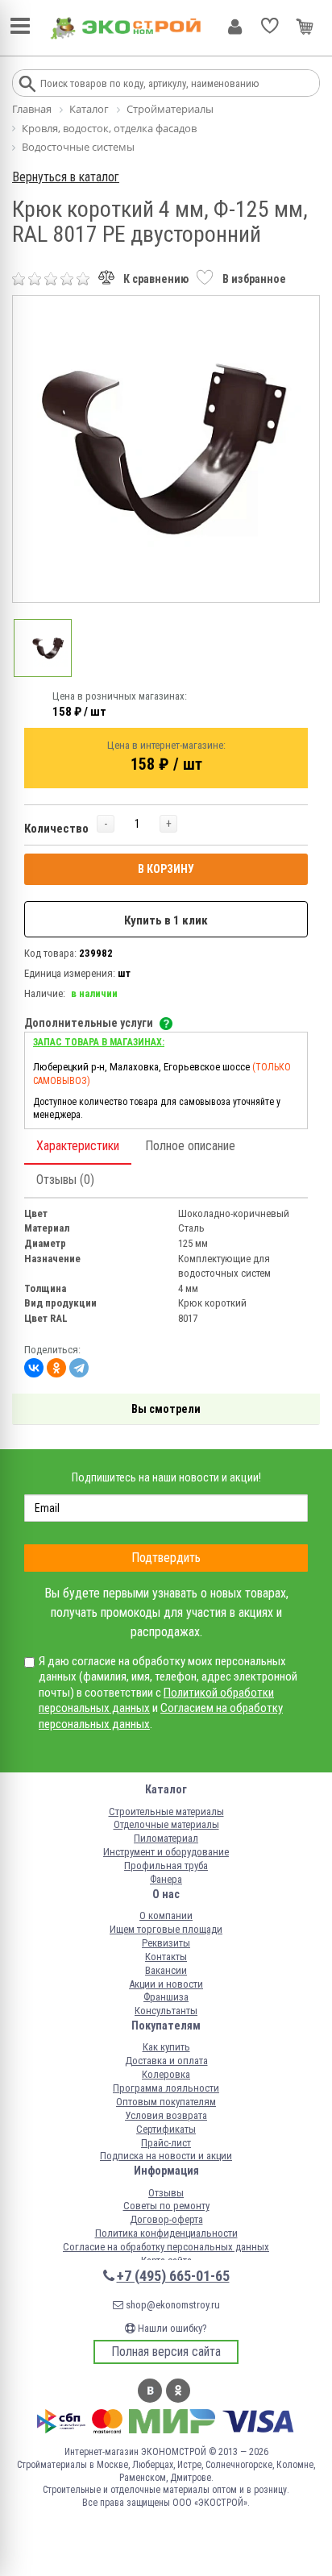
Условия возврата (166, 2115)
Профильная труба (166, 1866)
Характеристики (78, 1146)
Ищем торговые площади (166, 1929)
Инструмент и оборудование (166, 1852)
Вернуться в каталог (66, 177)
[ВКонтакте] (34, 1368)
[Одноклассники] (56, 1368)
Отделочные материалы (166, 1824)
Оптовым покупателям (166, 2102)
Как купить (166, 2047)
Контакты (166, 1957)
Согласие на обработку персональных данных (166, 2247)
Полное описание (190, 1146)
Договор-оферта (166, 2219)
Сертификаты (166, 2129)
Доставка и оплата (166, 2061)
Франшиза (166, 1997)
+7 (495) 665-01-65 (173, 2276)
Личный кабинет (235, 27)
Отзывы (166, 2193)
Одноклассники (178, 2391)
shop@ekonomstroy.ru (172, 2305)
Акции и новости (166, 1984)
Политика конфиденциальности (166, 2233)
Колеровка (166, 2074)
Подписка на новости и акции (166, 2156)
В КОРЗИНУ (166, 869)
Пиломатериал (166, 1838)
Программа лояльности (166, 2088)
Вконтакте (150, 2391)
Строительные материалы (166, 1812)
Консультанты (166, 2011)
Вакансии (166, 1970)
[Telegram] (79, 1368)
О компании (166, 1915)
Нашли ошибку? (171, 2328)
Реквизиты (166, 1943)
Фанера (166, 1879)
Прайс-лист (166, 2143)
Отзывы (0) (65, 1180)
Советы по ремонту (166, 2206)
